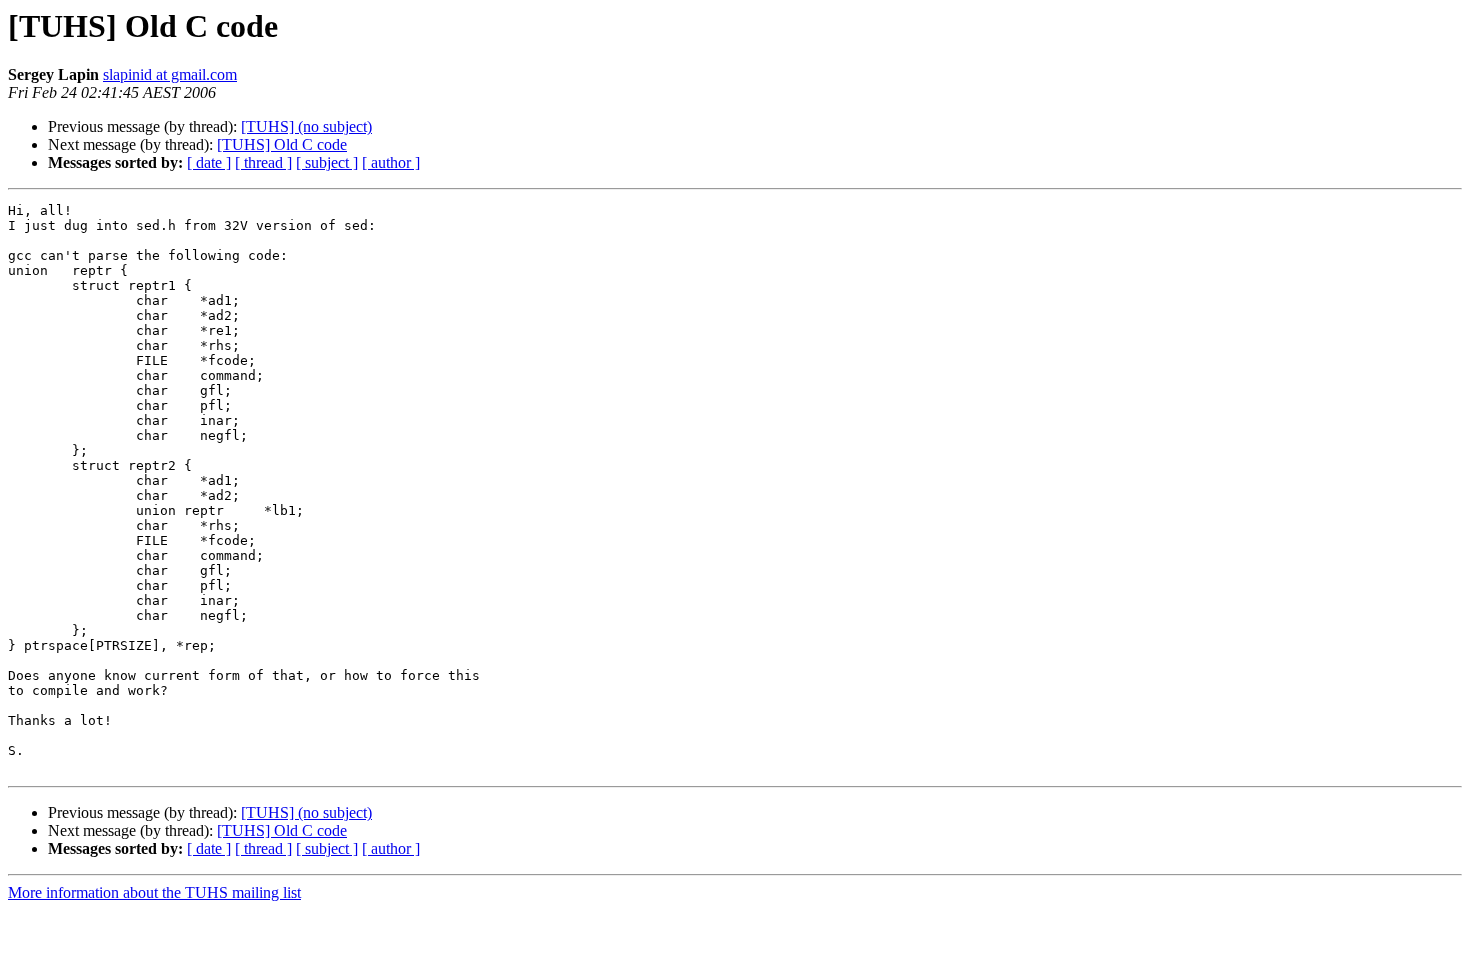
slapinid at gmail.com (170, 74)
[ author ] (391, 162)
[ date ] (209, 162)
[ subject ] (327, 162)
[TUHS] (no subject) (306, 126)
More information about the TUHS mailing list (154, 892)
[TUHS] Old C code (282, 144)
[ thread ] (263, 162)
